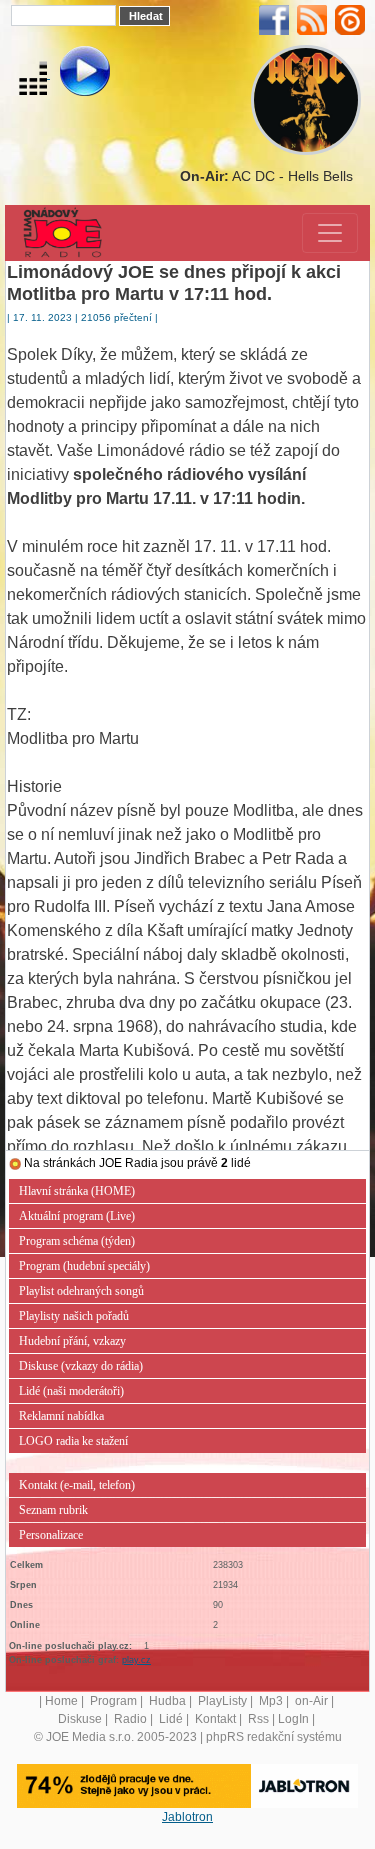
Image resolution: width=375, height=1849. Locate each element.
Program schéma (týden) (77, 1241)
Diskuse (80, 1719)
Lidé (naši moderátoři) (71, 1391)
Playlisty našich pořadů (74, 1316)
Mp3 (271, 1701)
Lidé (171, 1719)
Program (113, 1701)
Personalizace (51, 1535)
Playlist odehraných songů (81, 1291)
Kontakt (215, 1719)
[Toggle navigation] (330, 233)
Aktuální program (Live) (77, 1216)
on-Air (311, 1701)
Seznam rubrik (53, 1510)
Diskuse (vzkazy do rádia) (81, 1366)
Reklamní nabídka (61, 1416)
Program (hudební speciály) (84, 1266)
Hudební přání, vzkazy (72, 1341)
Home (61, 1701)
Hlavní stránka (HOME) (77, 1191)
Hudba (167, 1701)
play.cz (136, 1660)
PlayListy (222, 1701)
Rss (258, 1719)
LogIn (293, 1719)
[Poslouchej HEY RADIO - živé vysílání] (68, 74)
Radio (130, 1719)
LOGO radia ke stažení (73, 1441)
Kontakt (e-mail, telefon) (77, 1485)
